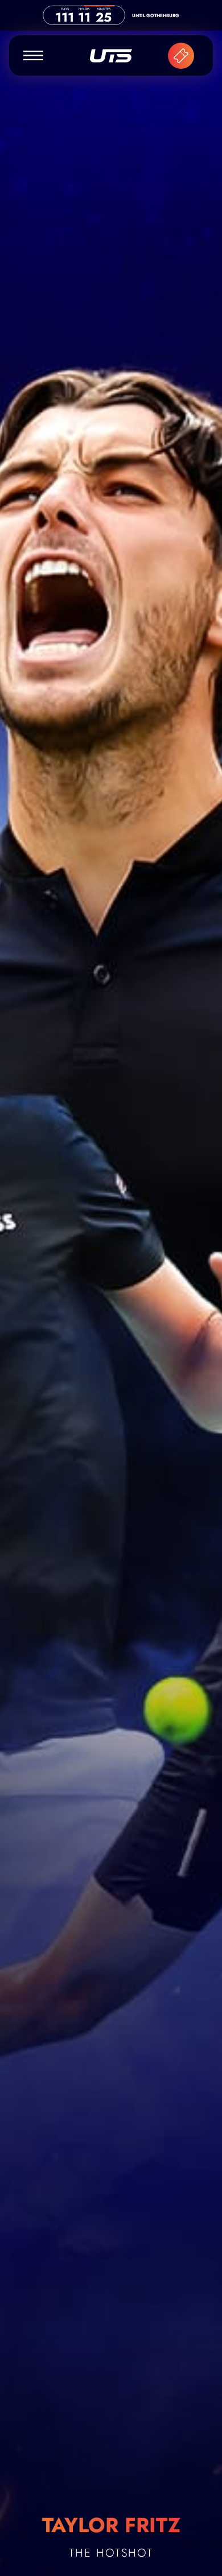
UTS (111, 56)
